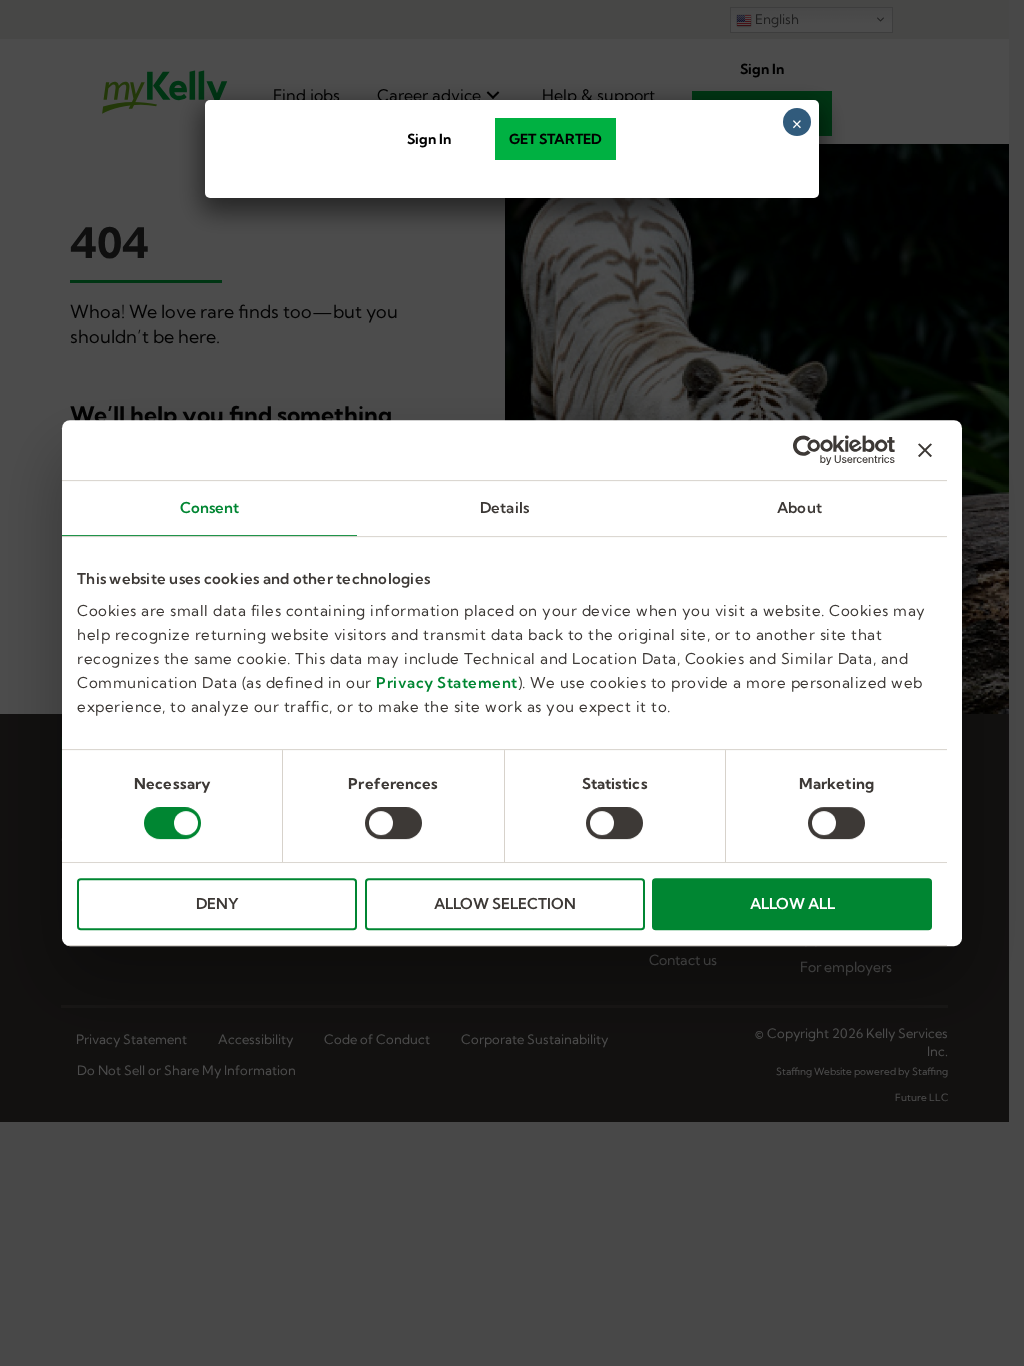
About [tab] (799, 507)
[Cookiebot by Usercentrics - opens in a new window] (807, 450)
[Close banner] (925, 450)
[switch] (393, 823)
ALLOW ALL (792, 903)
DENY (217, 903)
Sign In (429, 139)
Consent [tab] (210, 507)
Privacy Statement (447, 682)
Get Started (555, 139)
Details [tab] (504, 507)
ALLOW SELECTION (505, 903)
